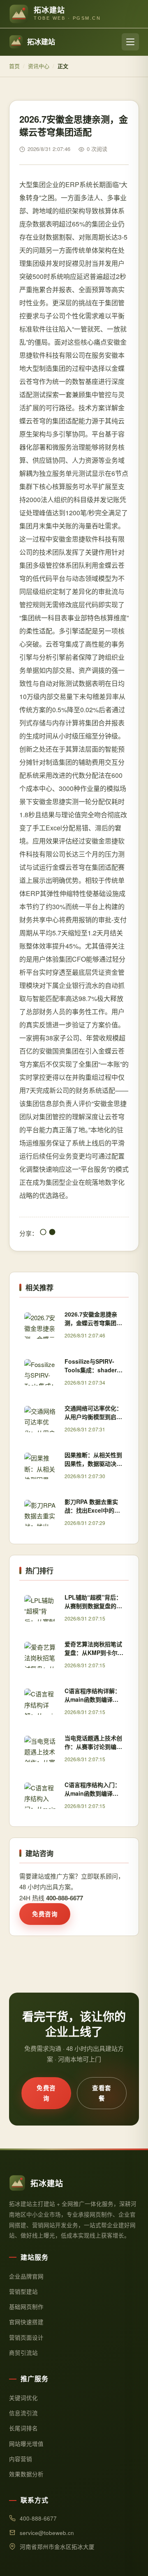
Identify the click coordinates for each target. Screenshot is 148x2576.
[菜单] (130, 42)
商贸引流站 (23, 2353)
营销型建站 (23, 2291)
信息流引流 (23, 2413)
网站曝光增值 (26, 2444)
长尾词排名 (23, 2428)
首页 (14, 66)
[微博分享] (52, 1233)
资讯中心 (39, 66)
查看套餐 (102, 2093)
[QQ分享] (43, 1233)
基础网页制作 (26, 2307)
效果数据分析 (26, 2474)
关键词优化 (23, 2398)
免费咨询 (45, 1914)
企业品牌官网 (26, 2276)
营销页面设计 (26, 2337)
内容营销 (21, 2459)
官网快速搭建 (26, 2322)
